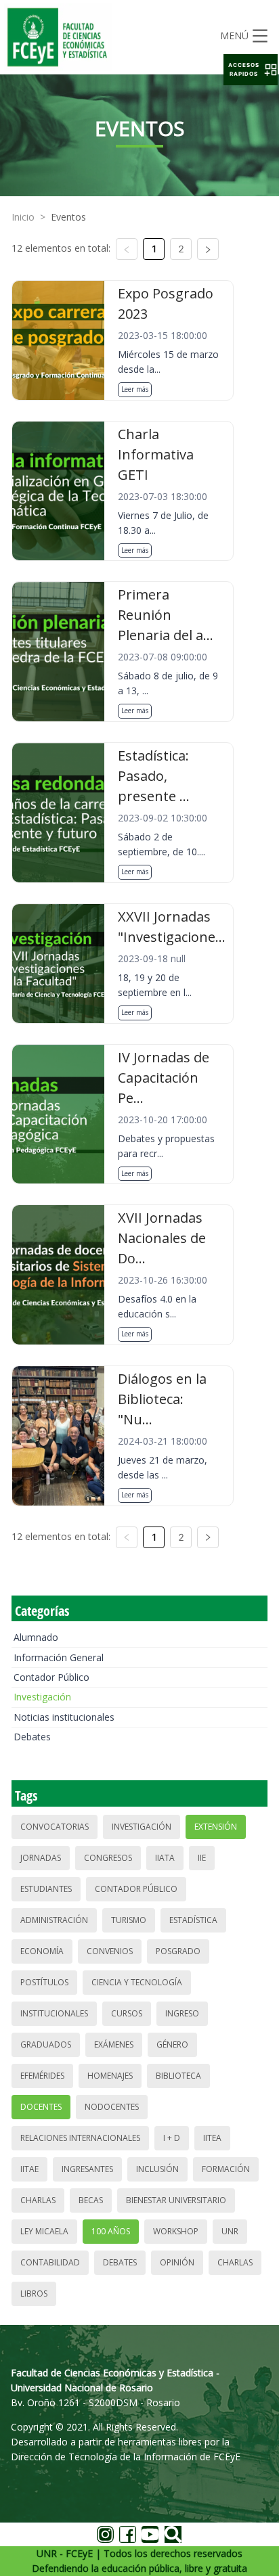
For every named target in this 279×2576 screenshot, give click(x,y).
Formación (226, 2169)
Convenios (110, 1951)
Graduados (46, 2044)
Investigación (42, 1697)
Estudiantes (46, 1889)
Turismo (129, 1920)
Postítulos (44, 1982)
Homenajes (110, 2076)
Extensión (216, 1827)
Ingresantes (87, 2169)
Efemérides (42, 2076)
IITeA (212, 2138)
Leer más (135, 389)
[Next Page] (208, 249)
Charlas (38, 2200)
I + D (172, 2138)
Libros (34, 2293)
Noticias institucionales (64, 1717)
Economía (42, 1951)
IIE (202, 1858)
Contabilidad (50, 2262)
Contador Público (51, 1677)
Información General (59, 1657)
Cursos (127, 2013)
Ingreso (182, 2013)
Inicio (23, 217)
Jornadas (41, 1858)
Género (172, 2044)
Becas (91, 2200)
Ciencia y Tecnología (137, 1982)
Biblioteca (178, 2076)
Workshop (176, 2231)
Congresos (108, 1858)
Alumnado (36, 1637)
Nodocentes (112, 2107)
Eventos (68, 217)
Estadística (193, 1920)
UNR (230, 2231)
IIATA (165, 1858)
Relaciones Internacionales (80, 2138)
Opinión (177, 2262)
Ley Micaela (44, 2231)
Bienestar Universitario (176, 2200)
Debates (32, 1737)
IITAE (29, 2169)
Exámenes (114, 2044)
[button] (251, 70)
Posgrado (178, 1951)
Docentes (41, 2107)
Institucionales (54, 2013)
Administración (54, 1920)
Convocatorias (55, 1827)
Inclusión (157, 2169)
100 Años (111, 2231)
